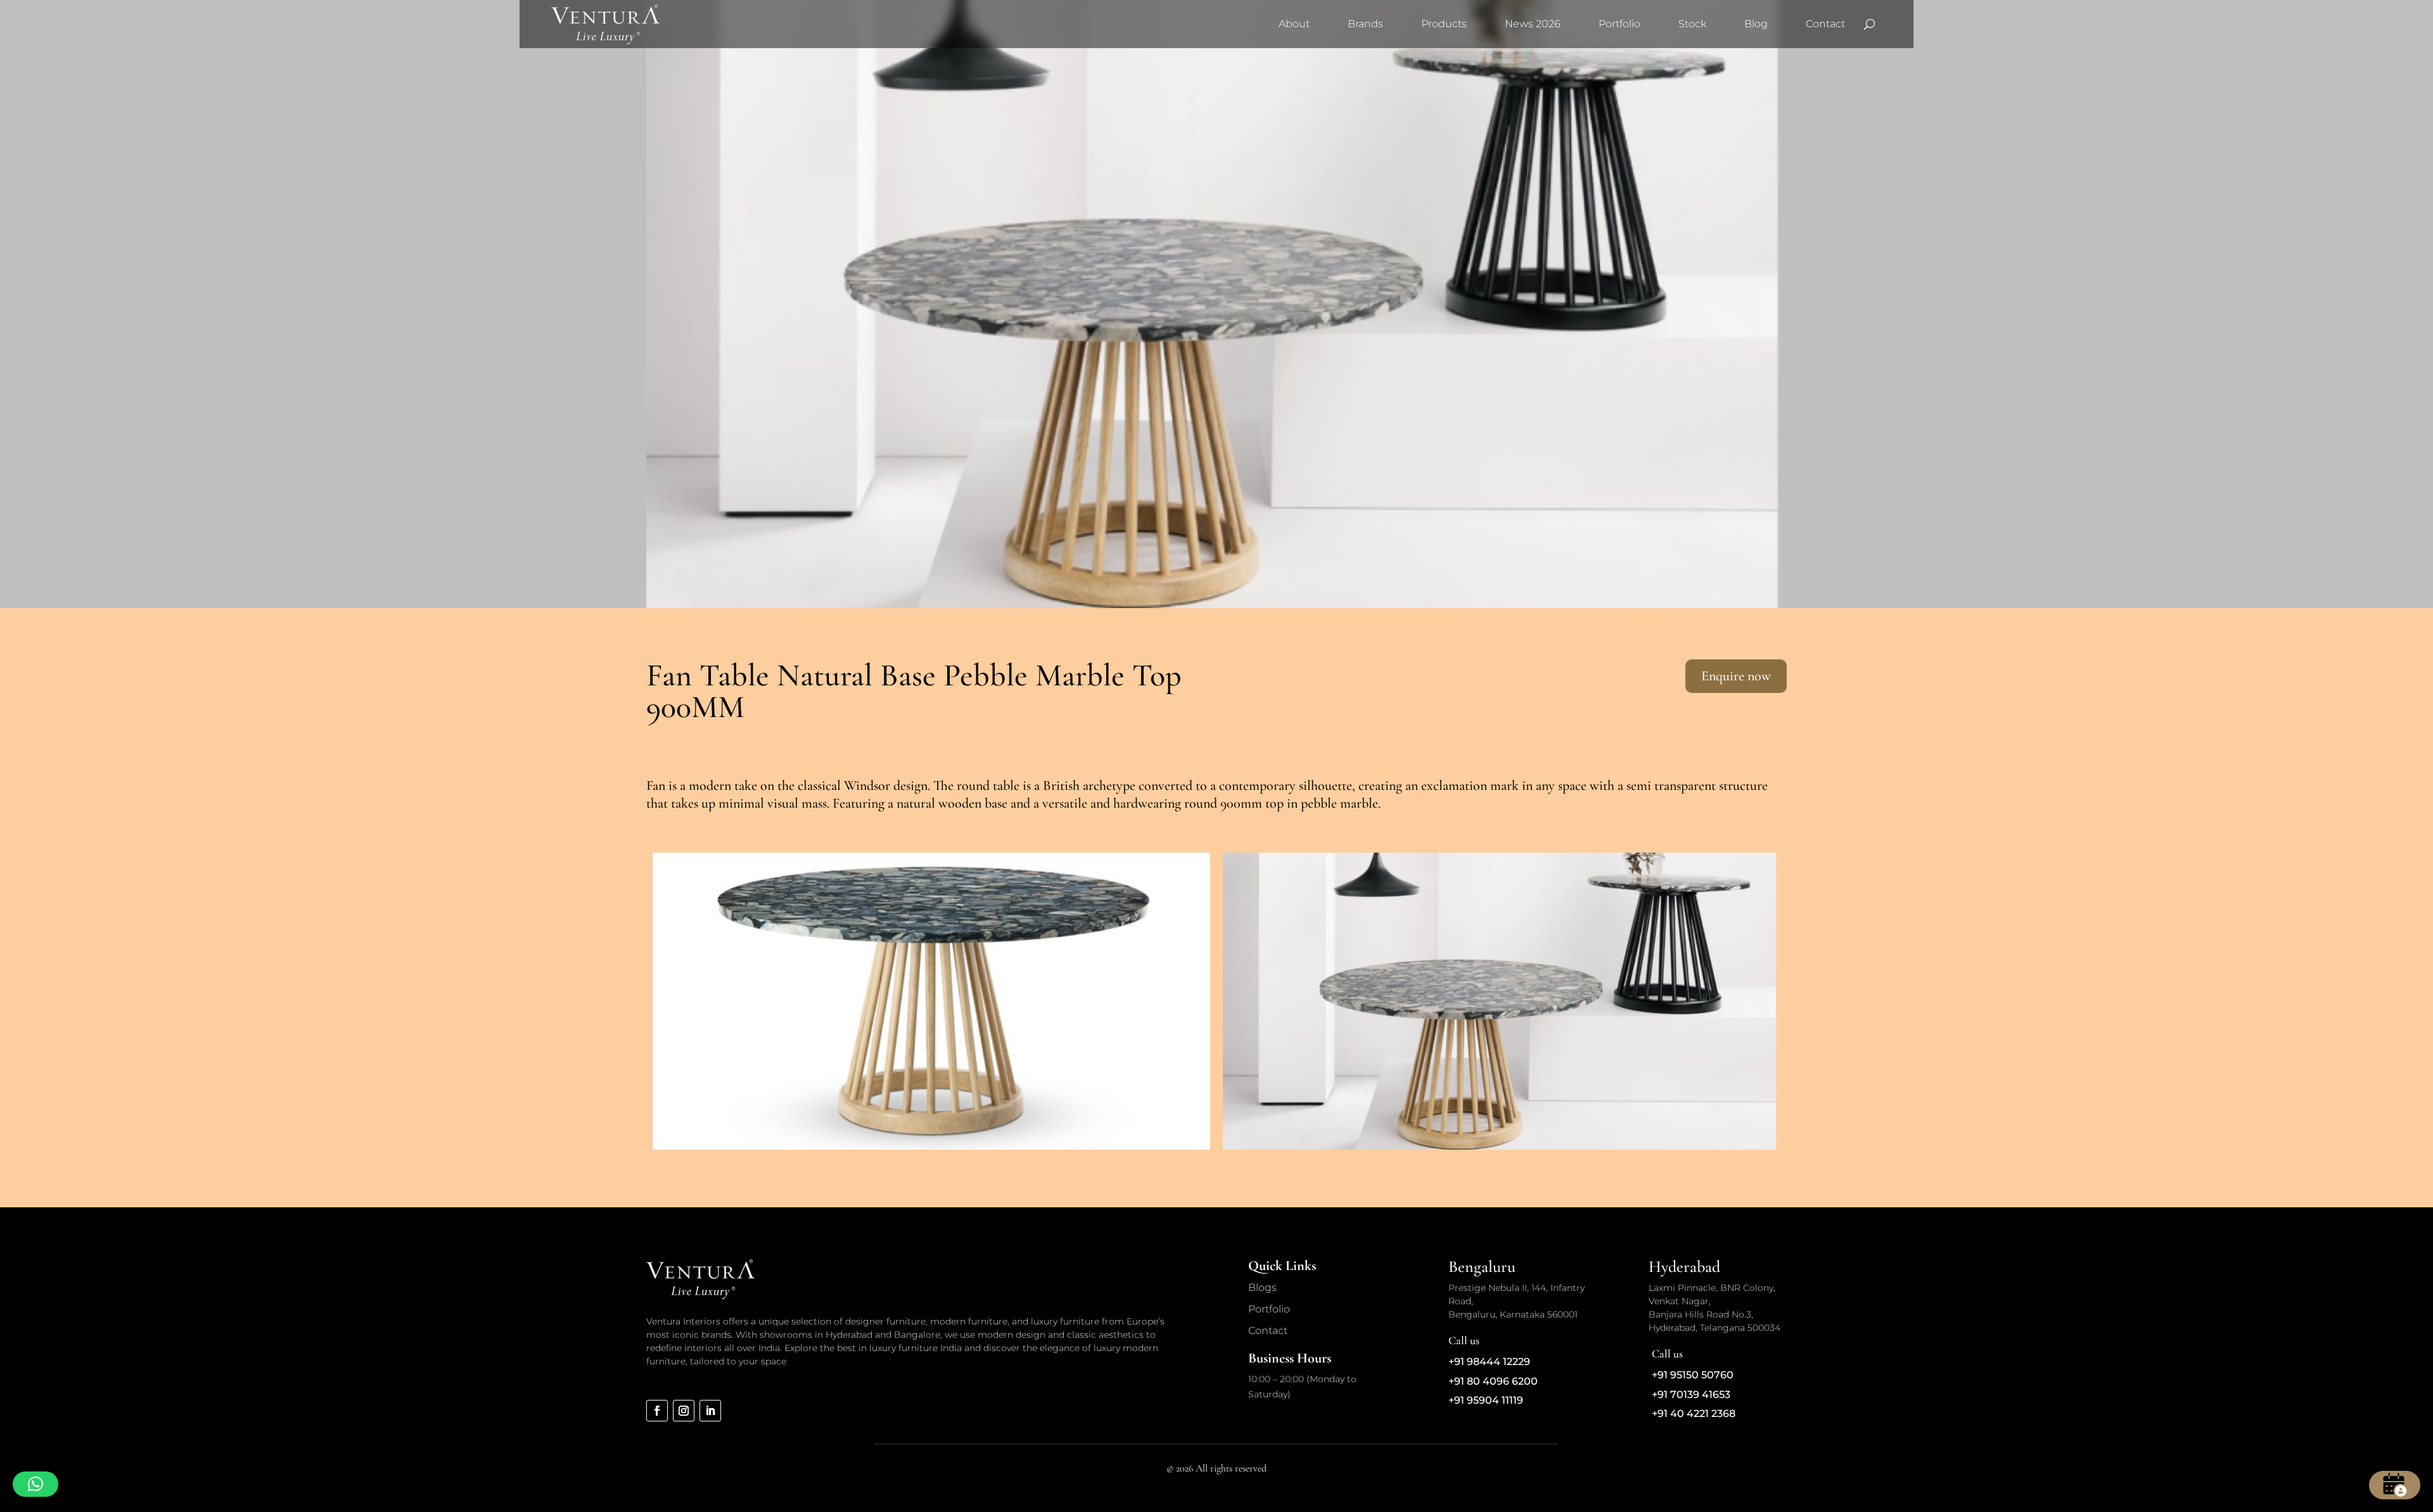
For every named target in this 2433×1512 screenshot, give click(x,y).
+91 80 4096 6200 (1493, 1381)
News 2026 (1533, 24)
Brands (1365, 24)
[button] (35, 1484)
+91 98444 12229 (1489, 1362)
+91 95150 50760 (1693, 1375)
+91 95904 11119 (1486, 1400)
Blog (1756, 24)
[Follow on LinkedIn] (710, 1411)
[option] (931, 1001)
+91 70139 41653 (1691, 1394)
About (1294, 24)
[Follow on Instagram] (684, 1411)
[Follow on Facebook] (657, 1411)
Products (1444, 24)
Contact (1825, 24)
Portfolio (1619, 24)
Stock (1692, 24)
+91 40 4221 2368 (1694, 1414)
